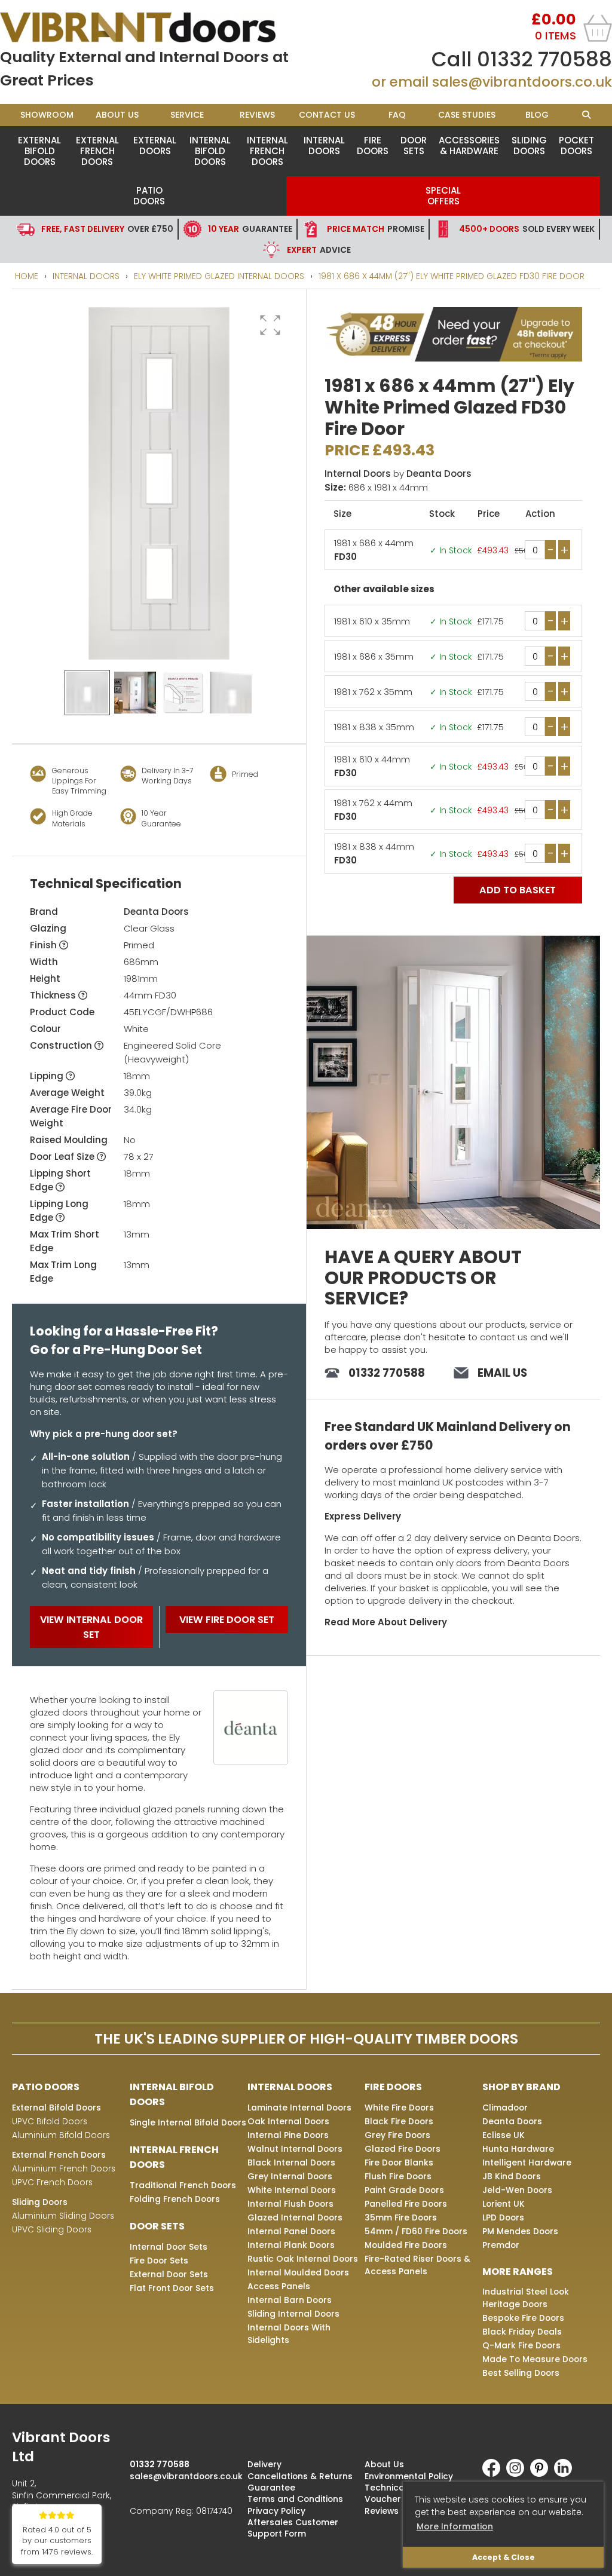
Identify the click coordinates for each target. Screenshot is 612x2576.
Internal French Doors (267, 151)
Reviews (257, 115)
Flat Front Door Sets (172, 2288)
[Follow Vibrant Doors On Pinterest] (542, 2474)
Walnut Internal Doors (295, 2149)
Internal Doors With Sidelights (289, 2334)
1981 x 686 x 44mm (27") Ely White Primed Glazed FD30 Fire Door (452, 276)
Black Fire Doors (399, 2121)
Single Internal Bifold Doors (188, 2122)
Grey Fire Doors (397, 2135)
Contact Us (327, 115)
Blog (537, 115)
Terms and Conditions (295, 2499)
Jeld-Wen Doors (517, 2190)
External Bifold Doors (39, 151)
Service (187, 115)
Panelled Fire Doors (406, 2204)
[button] (270, 325)
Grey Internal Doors (290, 2176)
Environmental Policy (409, 2476)
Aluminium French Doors (64, 2168)
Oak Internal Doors (288, 2121)
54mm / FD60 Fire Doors (416, 2231)
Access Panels (279, 2286)
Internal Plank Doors (291, 2245)
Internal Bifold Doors (210, 151)
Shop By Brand (521, 2087)
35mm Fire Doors (401, 2217)
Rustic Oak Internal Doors (303, 2259)
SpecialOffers (443, 196)
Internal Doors (324, 146)
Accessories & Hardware (469, 146)
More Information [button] (455, 2526)
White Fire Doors (399, 2108)
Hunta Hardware (518, 2149)
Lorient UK (504, 2204)
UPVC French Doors (52, 2182)
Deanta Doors (156, 912)
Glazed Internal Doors (295, 2217)
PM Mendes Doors (520, 2231)
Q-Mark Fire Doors (521, 2345)
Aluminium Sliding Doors (63, 2216)
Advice (319, 250)
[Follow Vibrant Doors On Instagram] (518, 2474)
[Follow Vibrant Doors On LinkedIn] (566, 2474)
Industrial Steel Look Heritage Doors (526, 2298)
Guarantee (250, 229)
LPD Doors (503, 2217)
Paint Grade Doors (404, 2190)
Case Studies (467, 115)
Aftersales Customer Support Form (293, 2528)
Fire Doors (373, 146)
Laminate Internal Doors (299, 2108)
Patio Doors (149, 196)
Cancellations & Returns (300, 2476)
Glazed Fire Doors (403, 2149)
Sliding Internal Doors (293, 2314)
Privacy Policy (276, 2511)
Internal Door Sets (169, 2247)
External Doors (155, 146)
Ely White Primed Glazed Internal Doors (219, 276)
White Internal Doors (292, 2190)
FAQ (397, 115)
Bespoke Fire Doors (523, 2318)
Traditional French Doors (183, 2185)
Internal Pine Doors (288, 2135)
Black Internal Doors (291, 2163)
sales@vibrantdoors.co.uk (522, 82)
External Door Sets (169, 2274)
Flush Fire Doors (398, 2176)
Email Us (502, 1373)
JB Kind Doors (512, 2176)
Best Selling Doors (521, 2373)
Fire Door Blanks (399, 2163)
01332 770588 (544, 59)
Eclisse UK (504, 2135)
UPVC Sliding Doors (52, 2229)
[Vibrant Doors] (153, 27)
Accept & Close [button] (504, 2557)
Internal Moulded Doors (298, 2272)
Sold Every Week (527, 229)
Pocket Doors (576, 146)
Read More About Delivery (386, 1622)
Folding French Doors (175, 2199)
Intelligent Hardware (527, 2163)
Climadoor (505, 2108)
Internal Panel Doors (291, 2231)
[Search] (586, 115)
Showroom (47, 115)
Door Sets (414, 146)
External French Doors (97, 151)
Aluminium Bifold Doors (61, 2135)
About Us (117, 115)
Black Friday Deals (522, 2332)
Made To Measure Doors (535, 2359)
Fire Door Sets (159, 2260)
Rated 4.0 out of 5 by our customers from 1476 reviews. (57, 2541)
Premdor (501, 2245)
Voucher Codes (398, 2499)
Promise (376, 229)
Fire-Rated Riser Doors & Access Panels (417, 2265)
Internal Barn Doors (290, 2300)
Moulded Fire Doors (406, 2245)
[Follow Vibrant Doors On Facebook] (494, 2474)
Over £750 (107, 229)
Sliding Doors (529, 146)
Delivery (264, 2464)
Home (27, 276)
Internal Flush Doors (290, 2204)
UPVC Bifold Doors (50, 2121)
